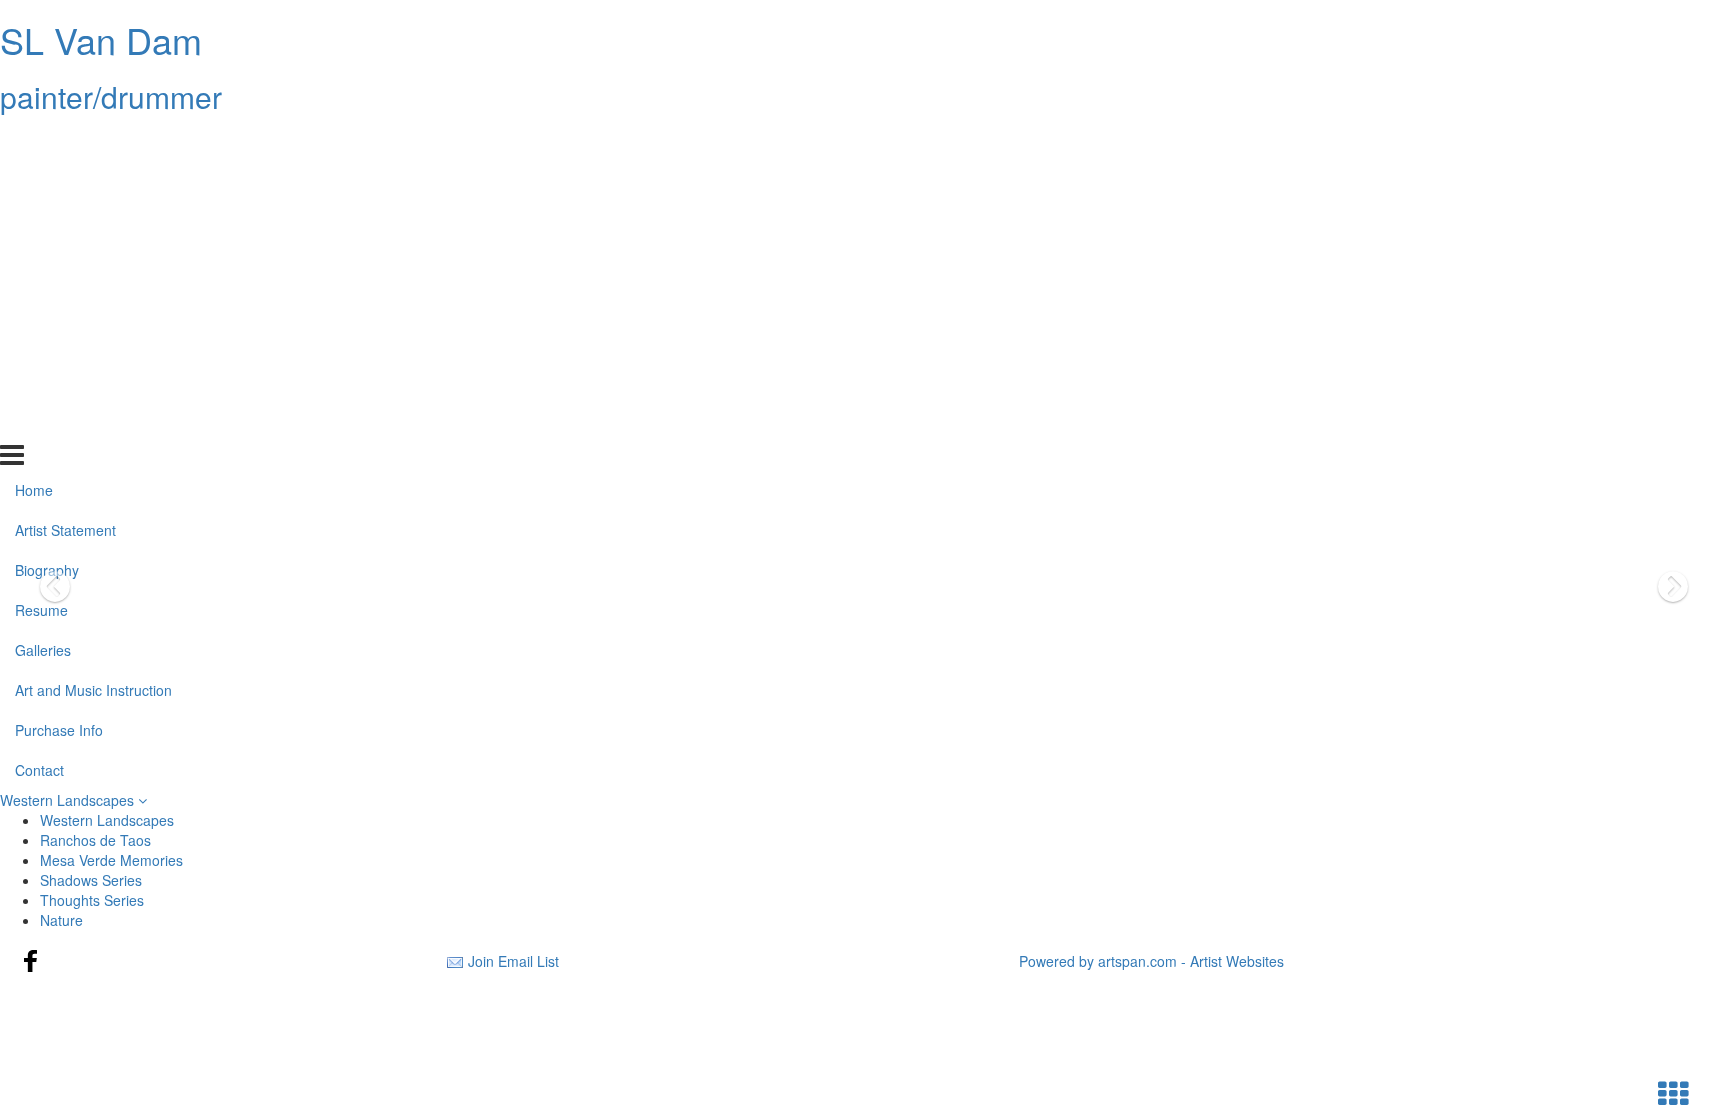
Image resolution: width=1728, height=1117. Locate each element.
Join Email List (513, 961)
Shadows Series (91, 880)
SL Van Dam (101, 39)
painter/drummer (111, 96)
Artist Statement (65, 183)
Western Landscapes (69, 800)
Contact (39, 422)
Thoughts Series (92, 900)
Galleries (43, 303)
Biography (47, 223)
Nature (61, 920)
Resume (41, 263)
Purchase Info (59, 383)
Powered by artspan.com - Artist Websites (1151, 961)
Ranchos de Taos (95, 840)
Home (34, 143)
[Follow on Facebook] (31, 961)
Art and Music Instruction (93, 343)
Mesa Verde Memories (111, 860)
